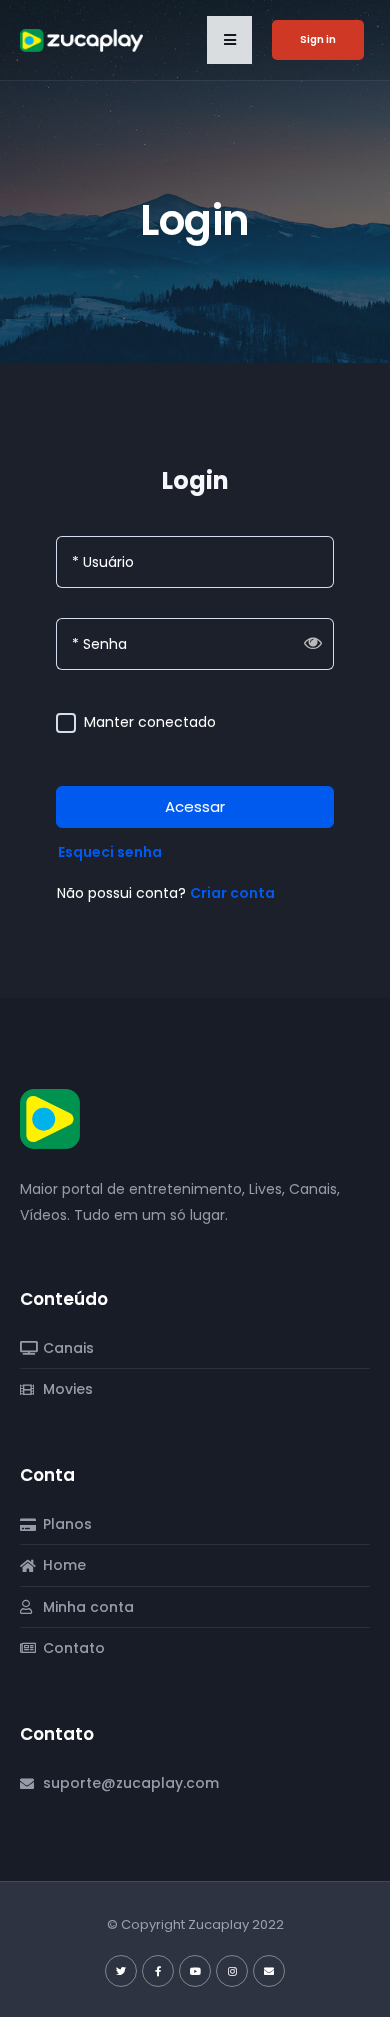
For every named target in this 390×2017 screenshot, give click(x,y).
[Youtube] (195, 1971)
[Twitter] (121, 1971)
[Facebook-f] (158, 1971)
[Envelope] (269, 1971)
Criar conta (232, 893)
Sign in (318, 39)
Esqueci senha (110, 852)
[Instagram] (232, 1971)
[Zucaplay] (50, 1118)
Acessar (195, 806)
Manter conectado (150, 722)
